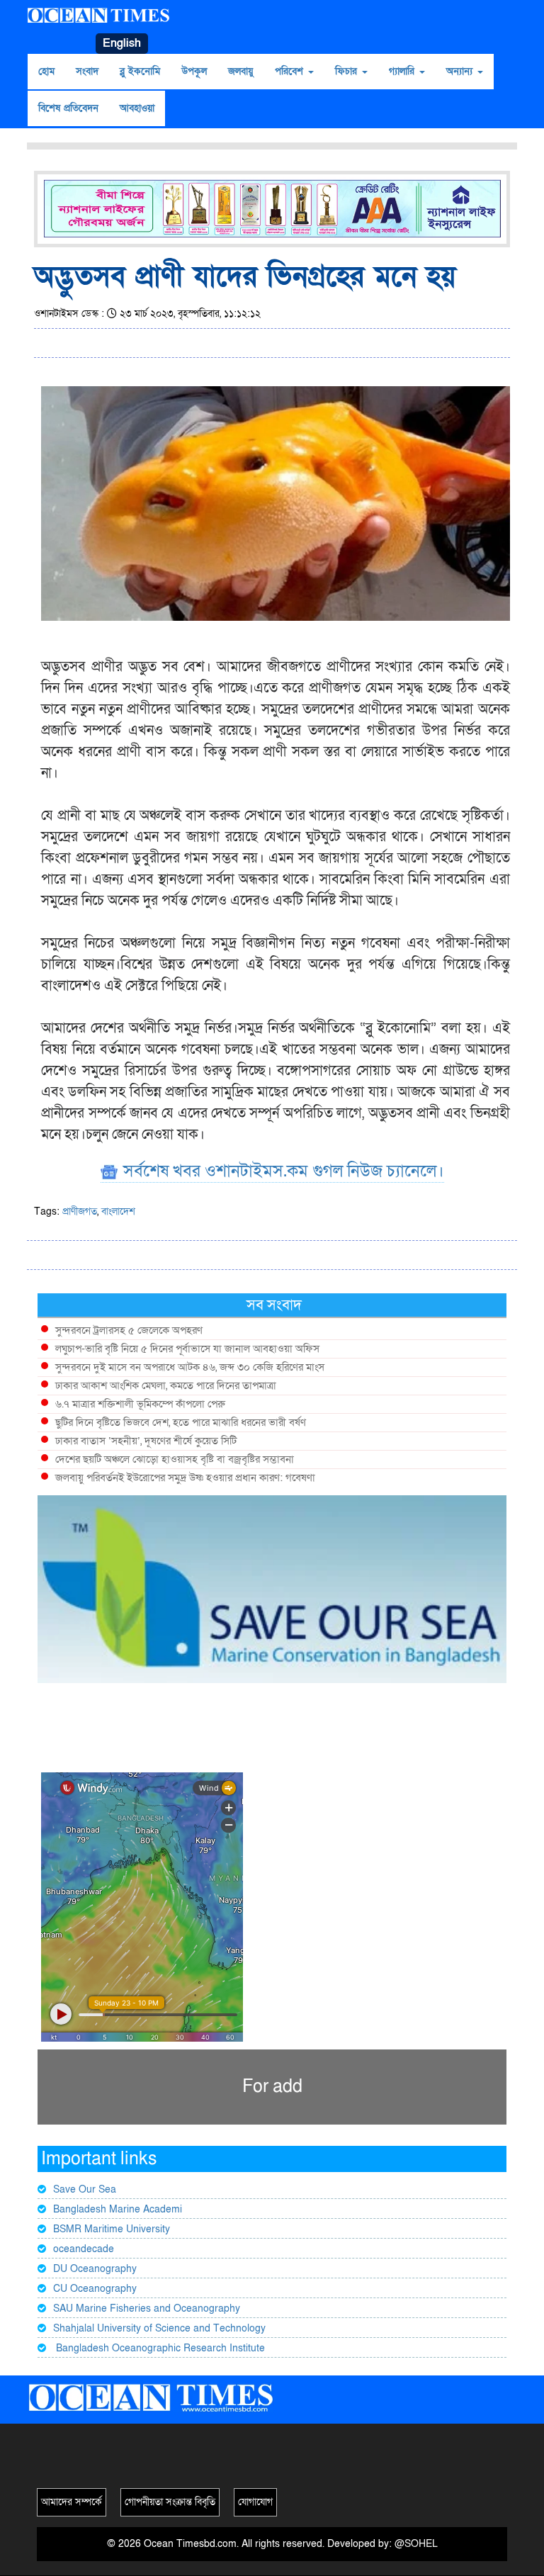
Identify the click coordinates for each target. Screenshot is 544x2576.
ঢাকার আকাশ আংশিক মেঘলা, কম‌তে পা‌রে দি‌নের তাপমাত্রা (166, 1385)
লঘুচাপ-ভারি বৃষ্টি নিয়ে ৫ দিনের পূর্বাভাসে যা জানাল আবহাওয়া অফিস (187, 1349)
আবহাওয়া (137, 108)
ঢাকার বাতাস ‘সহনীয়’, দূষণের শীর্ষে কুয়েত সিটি (146, 1441)
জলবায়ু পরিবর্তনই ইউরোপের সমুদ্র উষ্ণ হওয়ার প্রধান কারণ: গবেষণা (185, 1478)
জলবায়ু (241, 71)
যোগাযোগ (255, 2502)
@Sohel (416, 2544)
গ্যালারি (403, 71)
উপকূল (194, 71)
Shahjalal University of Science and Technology (159, 2328)
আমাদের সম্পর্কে (72, 2502)
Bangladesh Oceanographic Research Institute (159, 2348)
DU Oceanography (95, 2269)
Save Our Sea (85, 2189)
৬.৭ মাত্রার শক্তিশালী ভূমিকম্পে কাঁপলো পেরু (140, 1404)
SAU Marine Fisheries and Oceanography (147, 2308)
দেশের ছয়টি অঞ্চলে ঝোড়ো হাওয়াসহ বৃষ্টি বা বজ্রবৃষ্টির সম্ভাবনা (175, 1459)
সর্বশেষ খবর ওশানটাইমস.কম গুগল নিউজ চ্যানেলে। (282, 1171)
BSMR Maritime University (112, 2229)
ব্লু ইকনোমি (140, 71)
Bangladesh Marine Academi (118, 2209)
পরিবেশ (291, 71)
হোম (46, 71)
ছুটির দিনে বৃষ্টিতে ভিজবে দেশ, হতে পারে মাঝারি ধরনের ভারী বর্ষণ (181, 1422)
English (122, 43)
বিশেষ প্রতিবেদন (68, 108)
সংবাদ (87, 71)
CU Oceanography (95, 2289)
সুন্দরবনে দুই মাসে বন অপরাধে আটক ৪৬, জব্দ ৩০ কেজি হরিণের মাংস (190, 1367)
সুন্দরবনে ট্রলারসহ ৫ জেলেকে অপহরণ (129, 1330)
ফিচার (348, 71)
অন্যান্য (461, 71)
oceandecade (84, 2249)
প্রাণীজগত (80, 1211)
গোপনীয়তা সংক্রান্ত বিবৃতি (170, 2502)
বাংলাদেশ (118, 1211)
